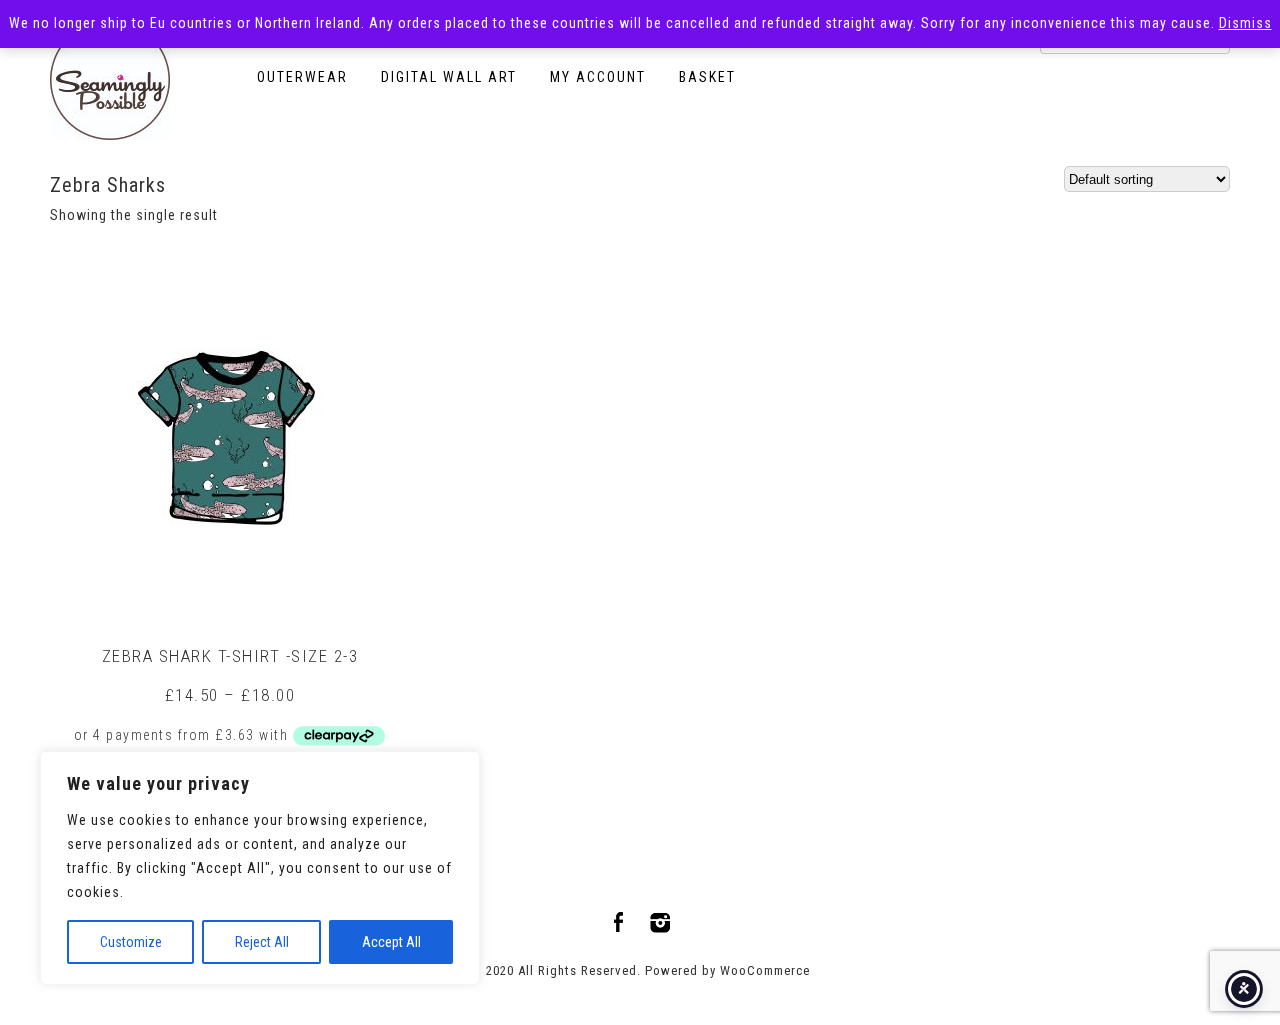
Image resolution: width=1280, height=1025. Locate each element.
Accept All (391, 942)
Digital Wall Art (449, 77)
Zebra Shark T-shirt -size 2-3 (230, 656)
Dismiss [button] (1245, 23)
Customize (131, 942)
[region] (260, 868)
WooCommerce (765, 970)
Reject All (262, 942)
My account (598, 77)
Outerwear (302, 77)
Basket (707, 77)
